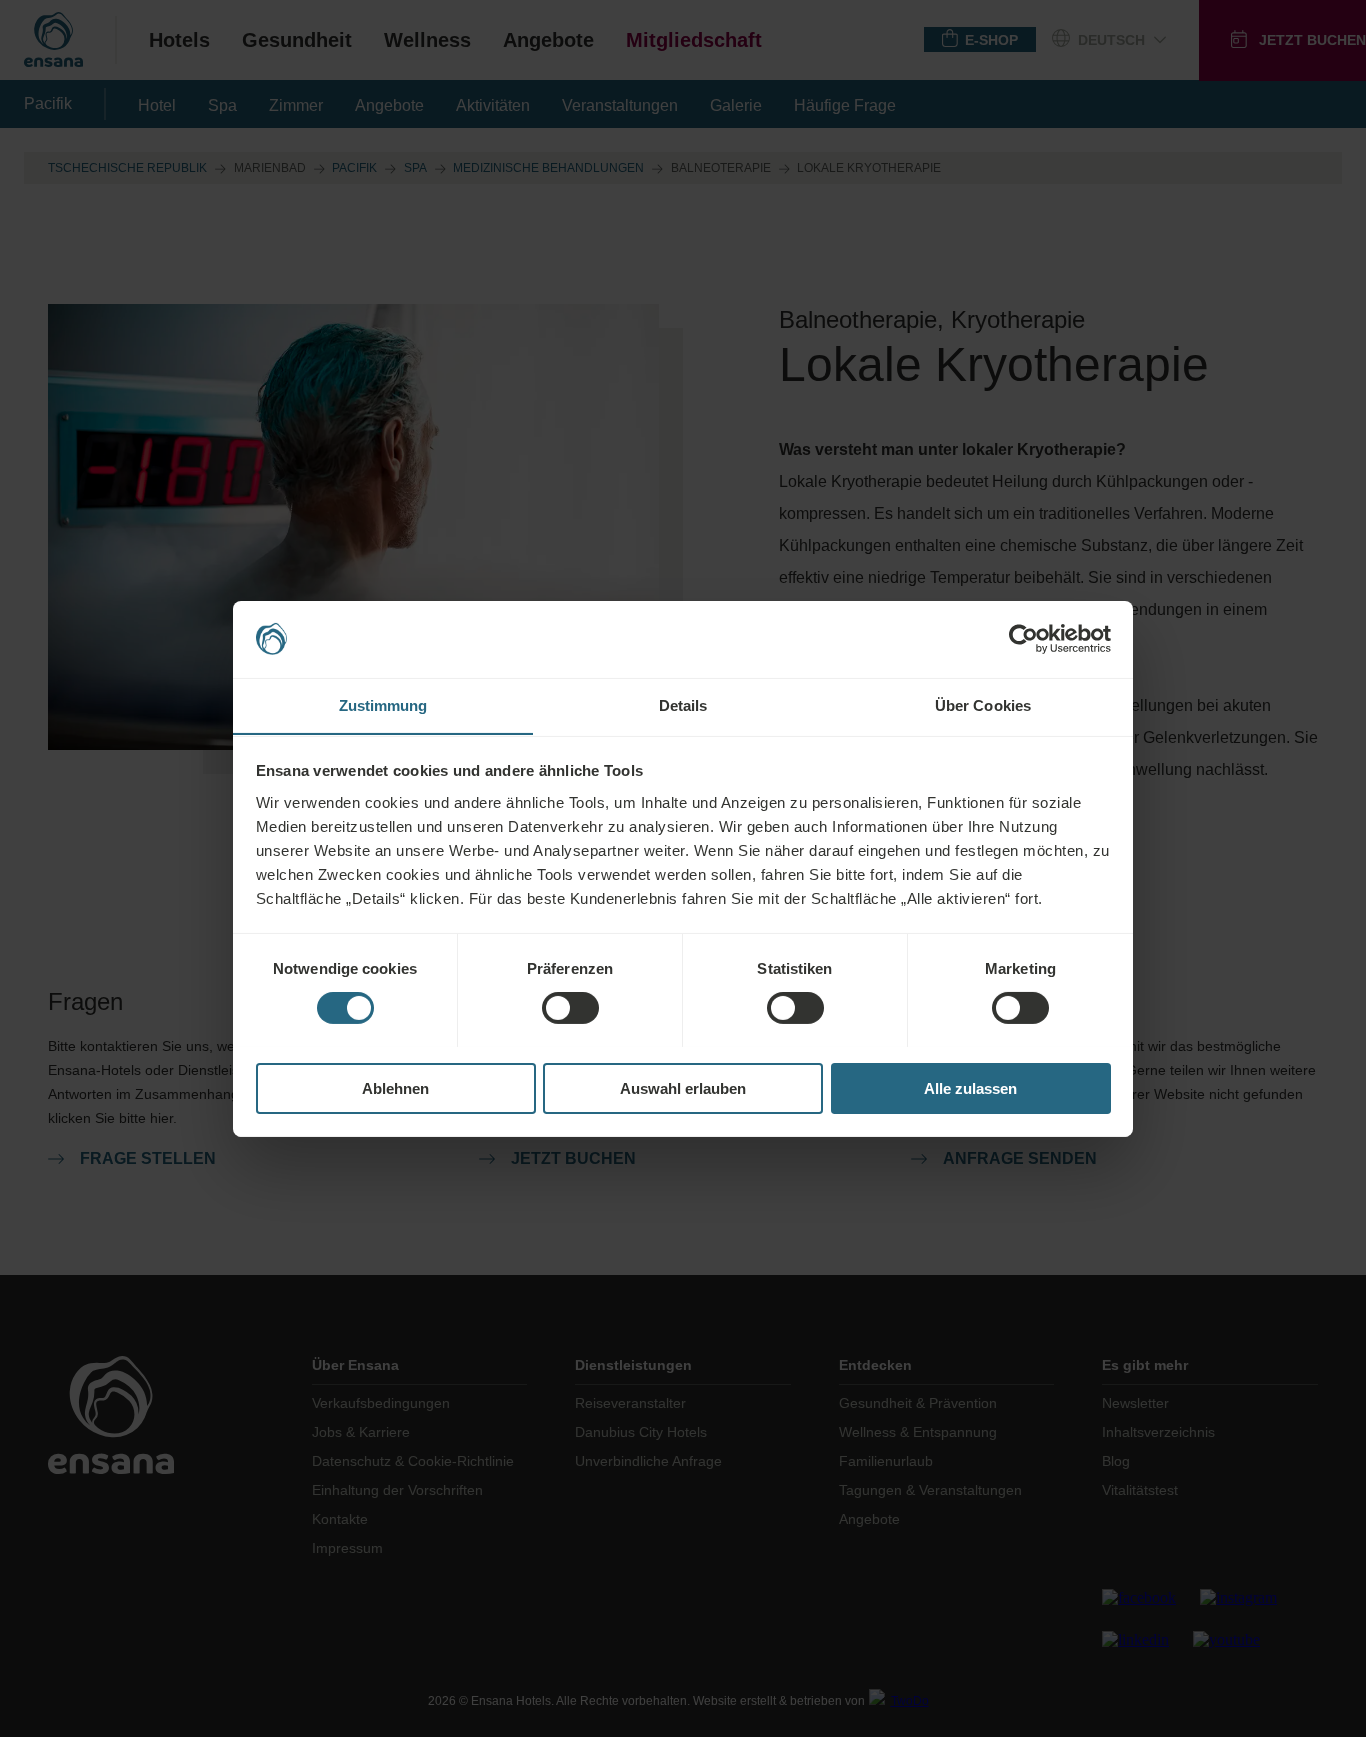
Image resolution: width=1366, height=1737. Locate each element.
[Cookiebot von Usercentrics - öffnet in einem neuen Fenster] (1023, 639)
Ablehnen (395, 1087)
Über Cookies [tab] (983, 704)
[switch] (570, 1008)
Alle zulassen (970, 1087)
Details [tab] (683, 704)
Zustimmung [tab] (383, 704)
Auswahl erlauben (683, 1087)
